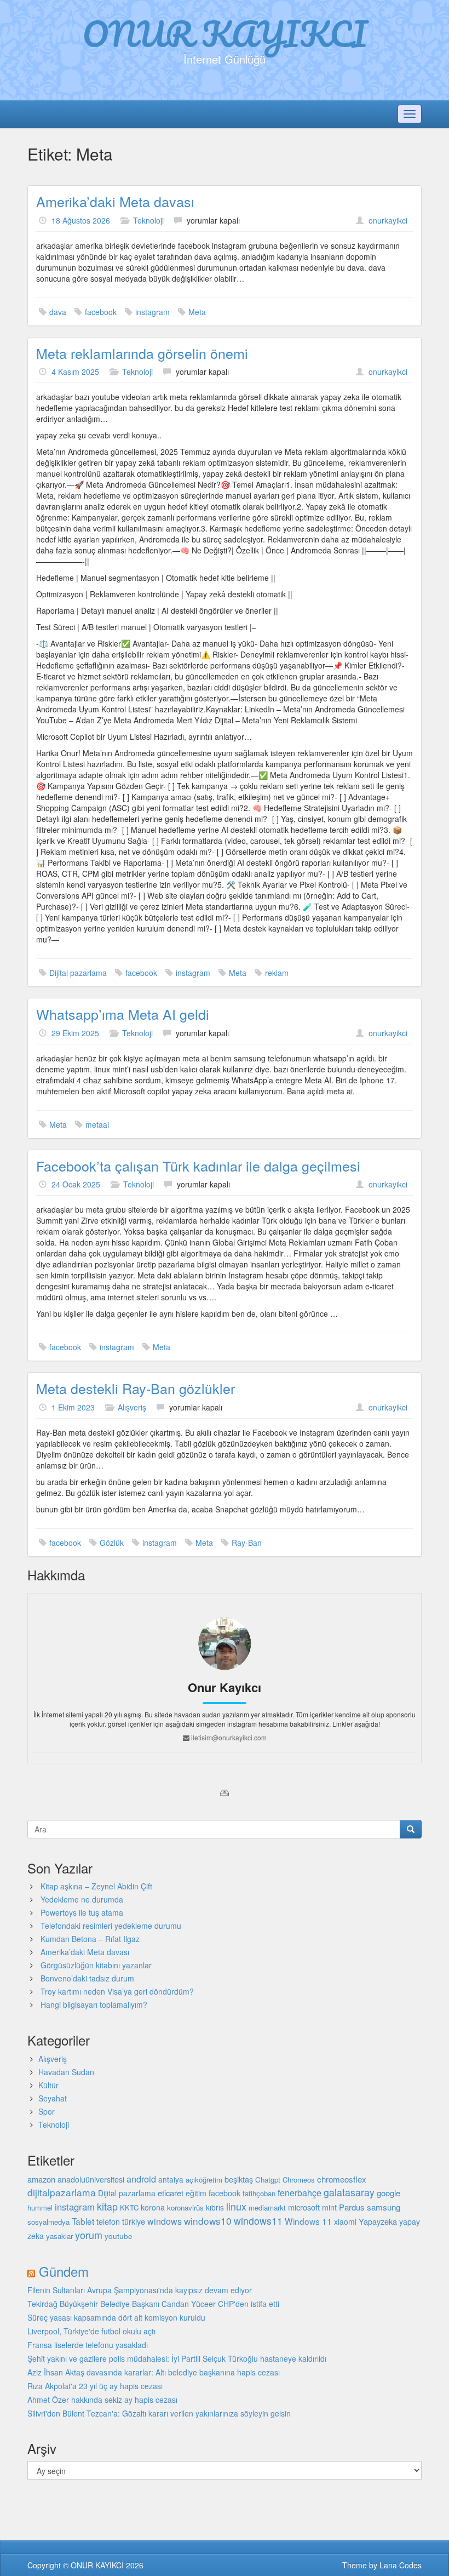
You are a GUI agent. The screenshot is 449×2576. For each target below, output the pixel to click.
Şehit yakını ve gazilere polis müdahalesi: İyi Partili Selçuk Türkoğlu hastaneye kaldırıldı (177, 2358)
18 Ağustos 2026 (81, 220)
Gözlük (112, 1543)
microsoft (304, 2207)
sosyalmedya (48, 2222)
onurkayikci (388, 220)
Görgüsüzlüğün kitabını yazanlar (96, 1965)
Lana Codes (401, 2565)
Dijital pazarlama (78, 973)
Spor (47, 2111)
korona (153, 2207)
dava (58, 312)
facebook (101, 312)
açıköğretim (204, 2180)
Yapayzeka (378, 2221)
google (388, 2193)
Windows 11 (308, 2221)
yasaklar (59, 2236)
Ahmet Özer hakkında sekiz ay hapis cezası (102, 2400)
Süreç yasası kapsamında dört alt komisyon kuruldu (116, 2317)
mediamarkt (267, 2207)
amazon (41, 2179)
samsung (384, 2207)
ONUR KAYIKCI (225, 33)
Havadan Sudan (66, 2072)
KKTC (129, 2207)
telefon (108, 2221)
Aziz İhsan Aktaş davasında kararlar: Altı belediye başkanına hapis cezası (154, 2372)
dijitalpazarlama (62, 2192)
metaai (97, 1124)
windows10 (208, 2221)
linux (236, 2206)
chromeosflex (342, 2179)
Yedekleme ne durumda (82, 1899)
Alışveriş (132, 1407)
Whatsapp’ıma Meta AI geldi (123, 1014)
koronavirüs (185, 2207)
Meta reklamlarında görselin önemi (142, 353)
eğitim (196, 2193)
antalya (171, 2179)
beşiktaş (239, 2179)
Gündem (64, 2271)
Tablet (83, 2221)
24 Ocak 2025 (76, 1184)
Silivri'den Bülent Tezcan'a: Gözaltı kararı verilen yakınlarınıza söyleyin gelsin (159, 2413)
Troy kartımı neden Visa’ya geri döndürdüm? (117, 1991)
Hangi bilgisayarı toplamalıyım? (94, 2004)
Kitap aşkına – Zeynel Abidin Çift (96, 1886)
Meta (197, 312)
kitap (107, 2206)
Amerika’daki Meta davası (115, 201)
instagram (152, 312)
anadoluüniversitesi (91, 2179)
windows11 (258, 2221)
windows (165, 2221)
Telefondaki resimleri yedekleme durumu (111, 1926)
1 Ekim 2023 (73, 1407)
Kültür (48, 2085)
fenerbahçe (300, 2192)
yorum (89, 2235)
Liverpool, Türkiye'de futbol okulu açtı (91, 2331)
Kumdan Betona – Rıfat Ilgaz (90, 1939)
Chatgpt (268, 2180)
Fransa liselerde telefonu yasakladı (88, 2345)
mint (329, 2207)
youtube (119, 2236)
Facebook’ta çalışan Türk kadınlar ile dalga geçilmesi (198, 1166)
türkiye (134, 2221)
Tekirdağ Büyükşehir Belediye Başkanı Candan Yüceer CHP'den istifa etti (153, 2304)
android (141, 2179)
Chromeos (299, 2180)
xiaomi (345, 2221)
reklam (277, 973)
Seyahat (53, 2098)
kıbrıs (215, 2207)
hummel (40, 2207)
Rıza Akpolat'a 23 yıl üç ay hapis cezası (95, 2386)
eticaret (171, 2193)
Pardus (352, 2207)
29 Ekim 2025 (75, 1033)
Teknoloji (148, 220)
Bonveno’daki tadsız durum (87, 1978)
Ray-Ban (247, 1543)
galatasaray (349, 2192)
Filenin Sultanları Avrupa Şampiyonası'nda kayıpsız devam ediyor (140, 2290)
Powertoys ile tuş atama (82, 1912)
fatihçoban (259, 2193)
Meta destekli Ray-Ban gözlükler (136, 1388)
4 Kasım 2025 (75, 372)
